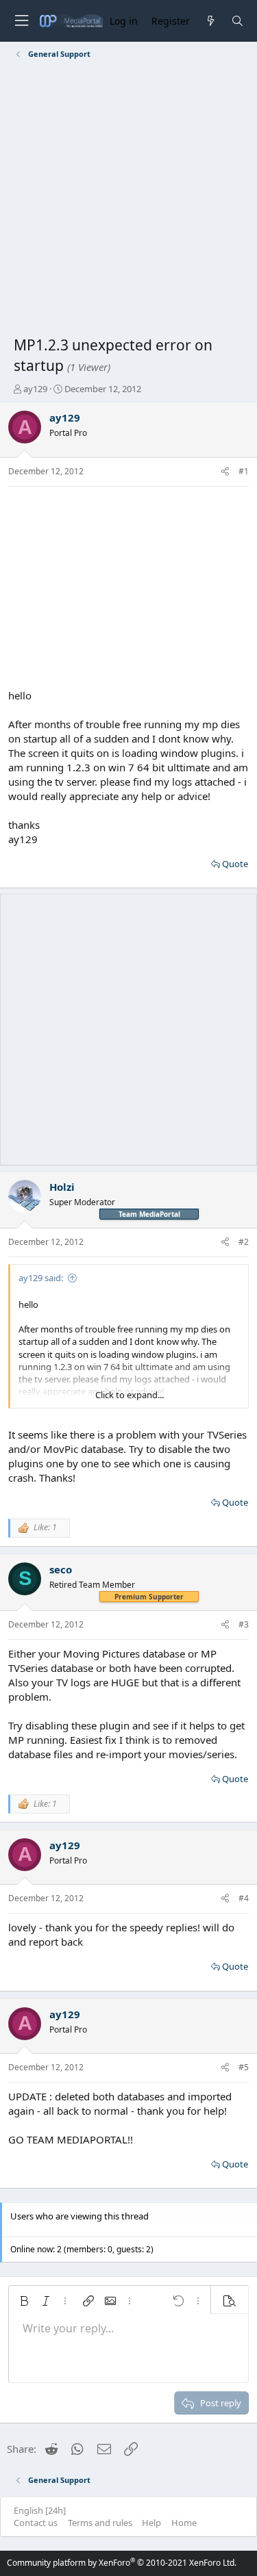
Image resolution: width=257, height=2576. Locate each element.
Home (184, 2523)
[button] (24, 2301)
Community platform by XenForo (122, 2563)
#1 (244, 471)
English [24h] (40, 2510)
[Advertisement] (128, 200)
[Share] (225, 472)
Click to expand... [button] (130, 1395)
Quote (235, 864)
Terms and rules (100, 2523)
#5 (244, 2067)
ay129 (35, 389)
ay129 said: (41, 1278)
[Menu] (21, 21)
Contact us (36, 2523)
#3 (244, 1624)
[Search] (237, 21)
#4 (244, 1898)
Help (151, 2523)
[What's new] (210, 21)
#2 (244, 1242)
